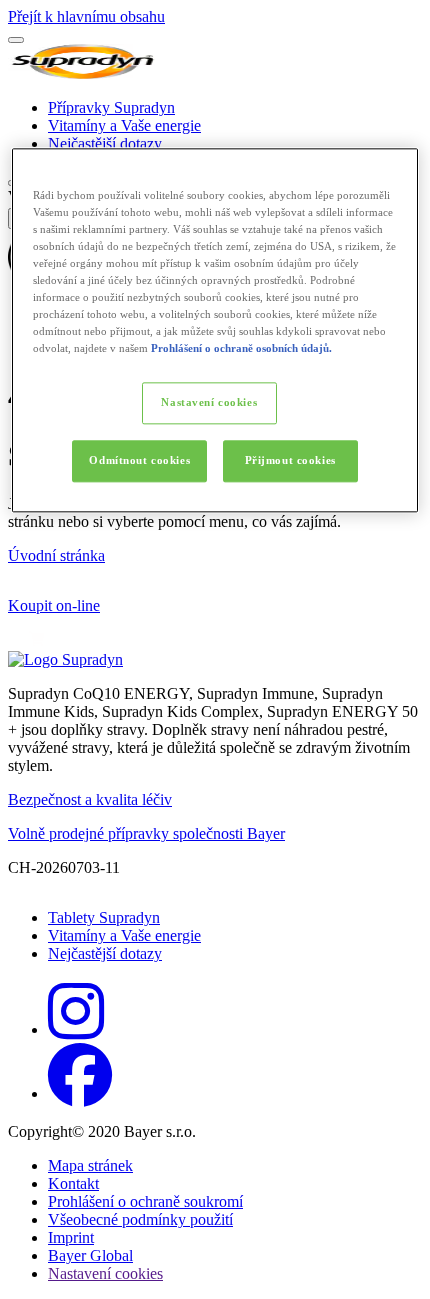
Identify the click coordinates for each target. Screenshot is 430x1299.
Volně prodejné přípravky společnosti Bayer (146, 833)
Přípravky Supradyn (111, 107)
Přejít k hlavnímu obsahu (86, 16)
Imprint (71, 1237)
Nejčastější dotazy (105, 143)
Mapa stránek (90, 1165)
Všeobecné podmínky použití (140, 1219)
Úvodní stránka (56, 555)
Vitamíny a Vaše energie (124, 125)
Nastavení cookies (209, 403)
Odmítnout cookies (139, 461)
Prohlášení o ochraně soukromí (145, 1201)
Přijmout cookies (290, 461)
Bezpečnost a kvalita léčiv (90, 799)
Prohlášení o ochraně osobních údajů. (241, 349)
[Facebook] (80, 1093)
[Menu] (16, 40)
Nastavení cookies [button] (105, 1273)
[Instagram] (76, 1029)
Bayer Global (90, 1255)
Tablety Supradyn (104, 917)
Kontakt (73, 1183)
